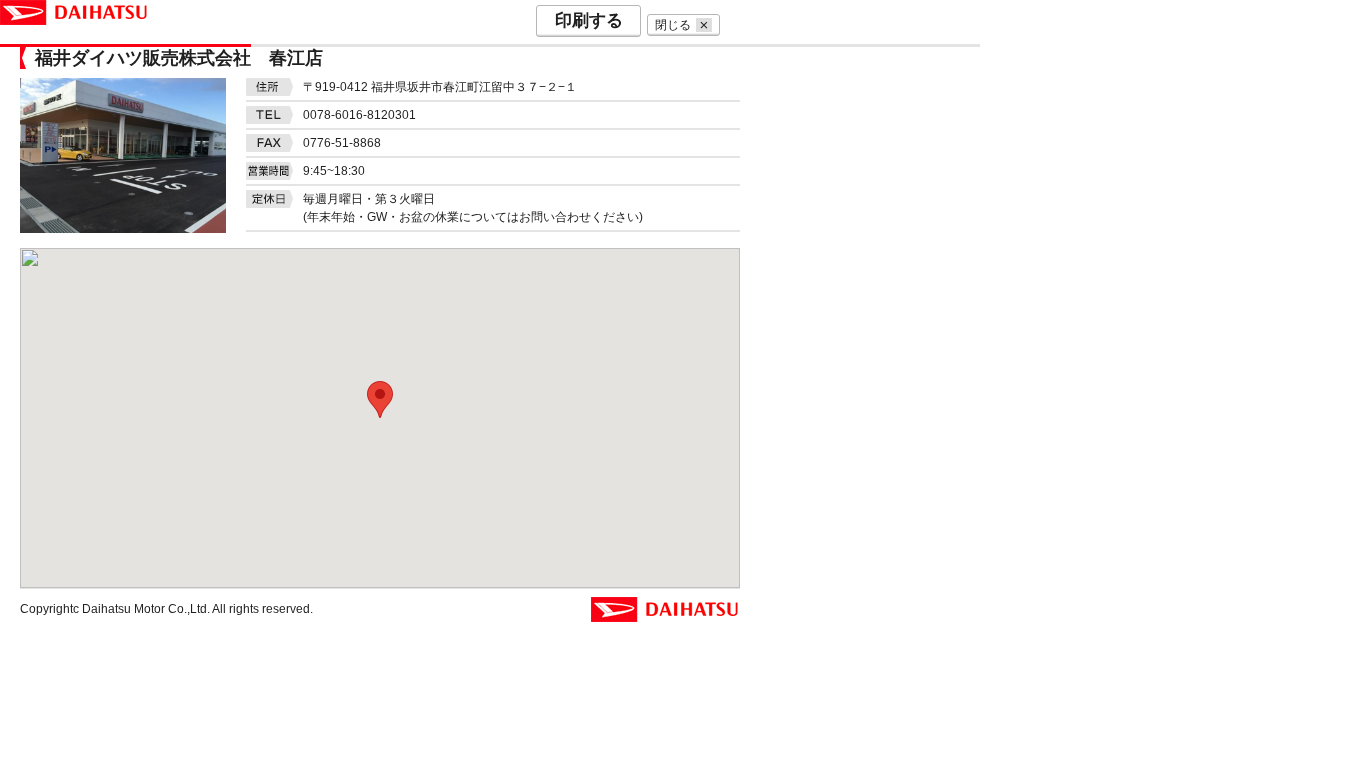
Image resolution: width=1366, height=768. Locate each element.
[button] (380, 399)
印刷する (589, 20)
